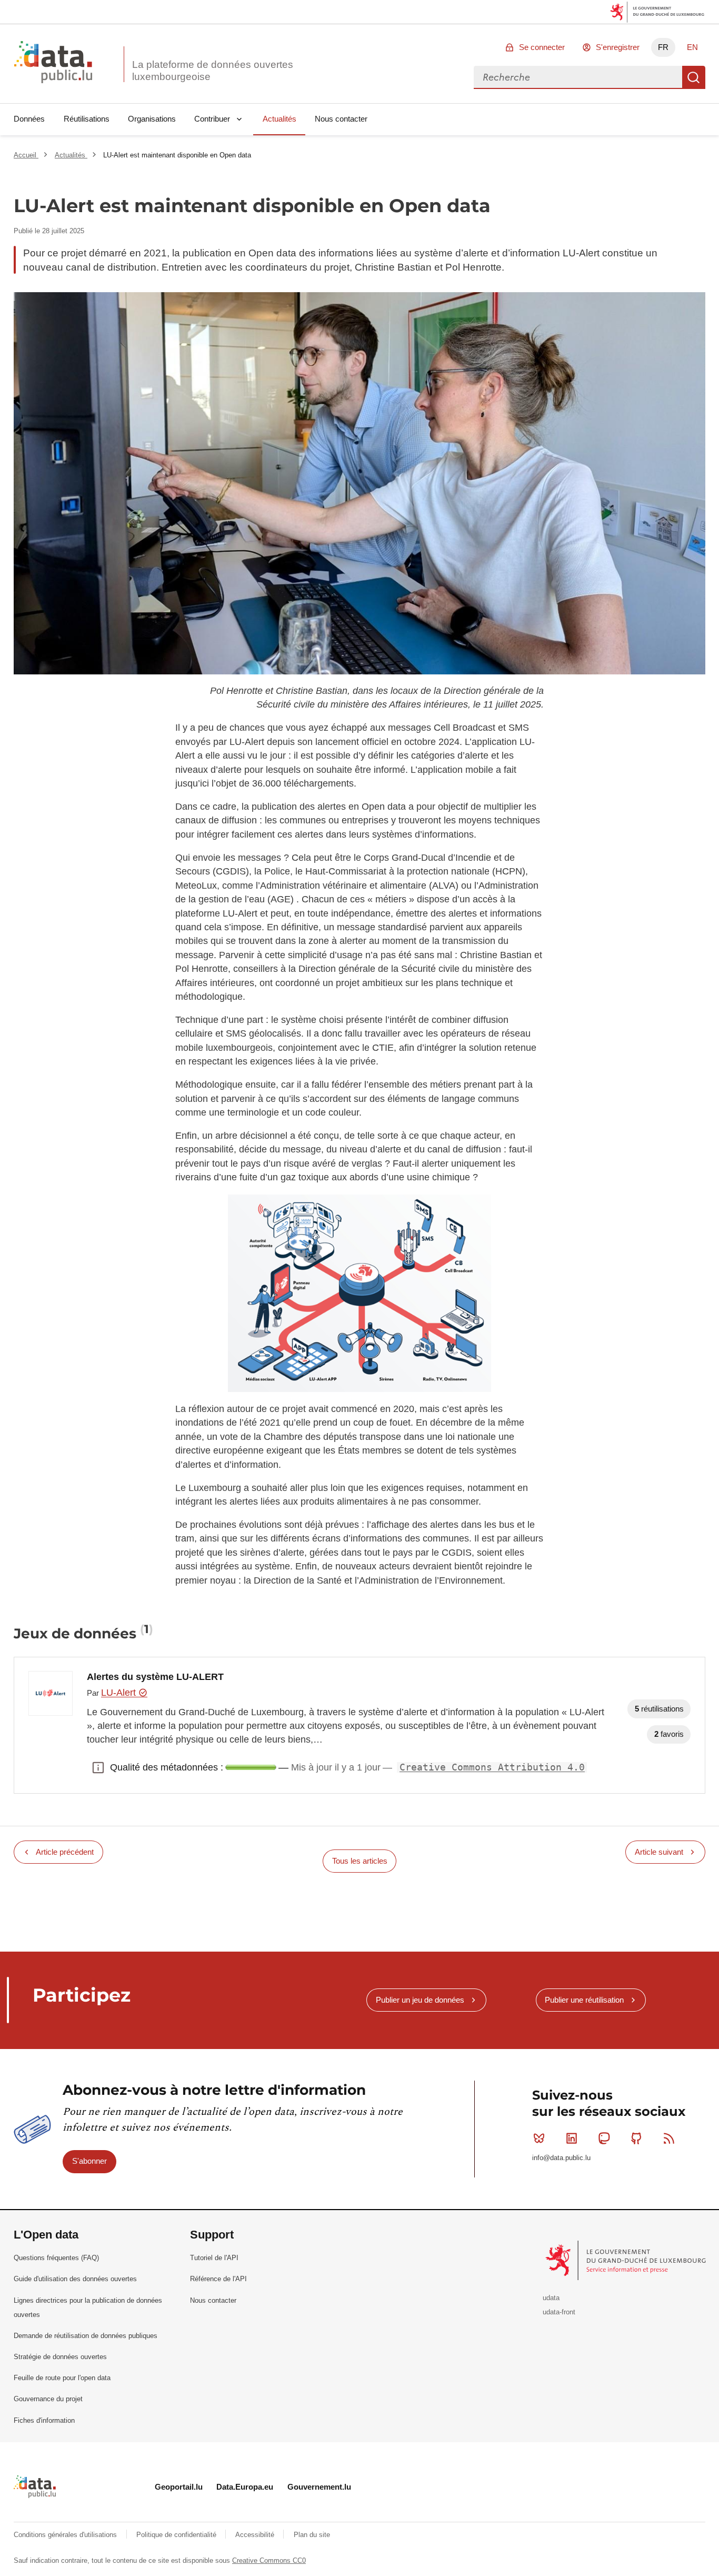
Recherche (694, 77)
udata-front (559, 2312)
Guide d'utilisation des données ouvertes (75, 2279)
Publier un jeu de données (420, 2000)
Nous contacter (341, 119)
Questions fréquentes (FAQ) (56, 2258)
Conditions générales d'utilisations (66, 2535)
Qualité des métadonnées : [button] (98, 1767)
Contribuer (212, 119)
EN (692, 47)
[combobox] (578, 77)
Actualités (279, 119)
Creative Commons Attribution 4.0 (492, 1767)
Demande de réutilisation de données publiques (86, 2336)
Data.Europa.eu (245, 2487)
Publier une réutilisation (584, 2000)
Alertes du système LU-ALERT (155, 1677)
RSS (669, 2139)
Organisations (152, 119)
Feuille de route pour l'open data (62, 2378)
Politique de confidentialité (177, 2535)
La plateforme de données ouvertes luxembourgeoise (213, 71)
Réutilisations (87, 119)
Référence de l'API (218, 2279)
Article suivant (659, 1852)
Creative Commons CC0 (269, 2560)
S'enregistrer (618, 47)
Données (29, 119)
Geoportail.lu (179, 2487)
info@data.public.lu (561, 2158)
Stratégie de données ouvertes (60, 2357)
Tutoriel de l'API (214, 2258)
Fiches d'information (44, 2420)
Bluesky (539, 2139)
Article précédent (65, 1852)
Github (636, 2139)
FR (663, 47)
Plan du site (312, 2535)
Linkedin (572, 2139)
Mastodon (604, 2139)
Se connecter (542, 47)
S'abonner (89, 2161)
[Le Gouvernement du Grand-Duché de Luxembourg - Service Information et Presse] (627, 2260)
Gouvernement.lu (319, 2487)
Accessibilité (256, 2535)
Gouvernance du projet (48, 2399)
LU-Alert (120, 1693)
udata (551, 2298)
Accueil (26, 155)
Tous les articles (360, 1861)
